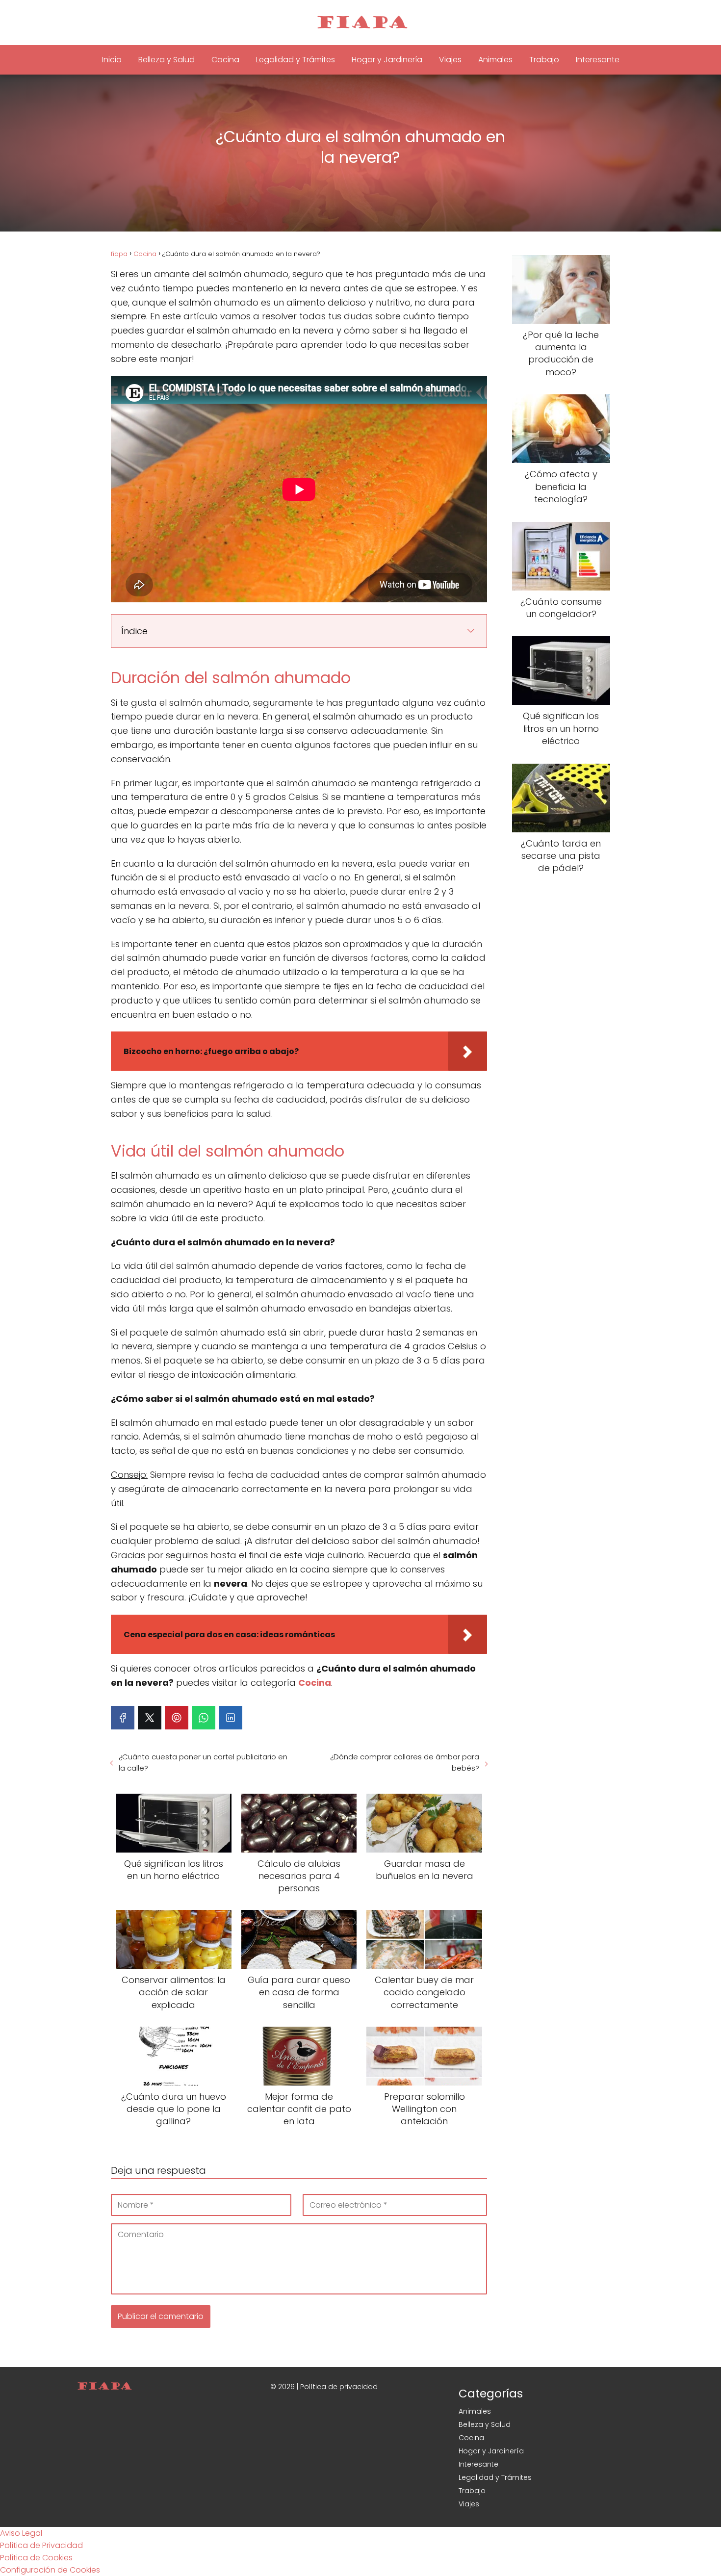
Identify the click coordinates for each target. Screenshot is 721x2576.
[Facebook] (123, 1718)
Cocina (225, 60)
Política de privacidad (339, 2387)
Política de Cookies (36, 2558)
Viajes (450, 60)
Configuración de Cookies (50, 2570)
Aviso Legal (21, 2533)
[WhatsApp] (204, 1718)
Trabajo (544, 60)
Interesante (598, 60)
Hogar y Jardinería (387, 60)
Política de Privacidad (41, 2545)
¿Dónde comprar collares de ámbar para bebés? (405, 1762)
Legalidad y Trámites (296, 60)
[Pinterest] (177, 1718)
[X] (150, 1718)
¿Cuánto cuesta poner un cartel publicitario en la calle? (203, 1762)
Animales (495, 60)
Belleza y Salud (167, 60)
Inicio (112, 60)
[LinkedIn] (231, 1718)
